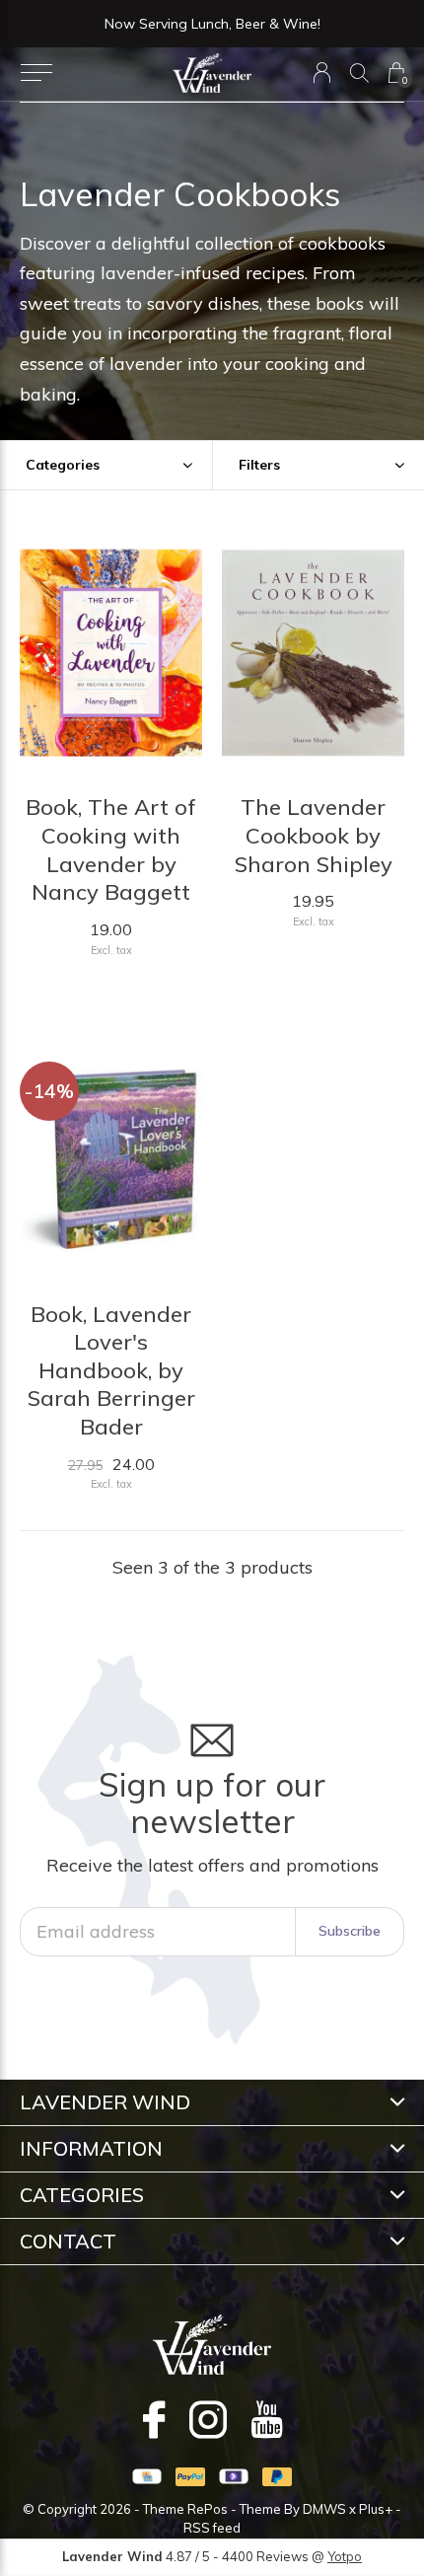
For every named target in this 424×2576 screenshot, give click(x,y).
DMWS (324, 2509)
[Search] (359, 73)
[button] (36, 73)
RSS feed (212, 2528)
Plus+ (376, 2509)
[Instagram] (208, 2419)
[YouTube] (267, 2419)
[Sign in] (322, 73)
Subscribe (350, 1931)
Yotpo (345, 2556)
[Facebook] (154, 2419)
